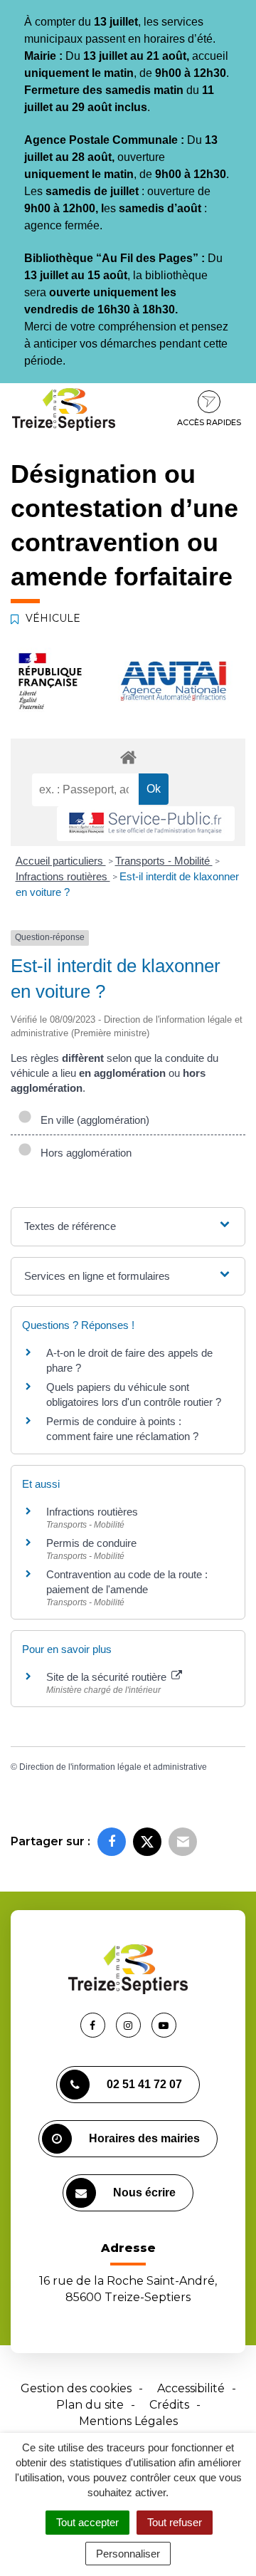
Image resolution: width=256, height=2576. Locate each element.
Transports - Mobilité (164, 861)
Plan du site (90, 2405)
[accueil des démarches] (128, 757)
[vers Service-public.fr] (146, 824)
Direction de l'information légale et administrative (113, 1767)
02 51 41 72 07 (144, 2084)
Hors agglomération (83, 1153)
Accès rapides (209, 422)
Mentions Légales (128, 2421)
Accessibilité (191, 2388)
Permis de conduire (91, 1543)
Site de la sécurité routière (108, 1677)
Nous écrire (144, 2192)
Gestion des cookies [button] (76, 2388)
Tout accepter (87, 2522)
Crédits (169, 2405)
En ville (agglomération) (92, 1120)
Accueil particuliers (61, 861)
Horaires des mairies (144, 2138)
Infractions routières (63, 876)
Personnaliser (128, 2554)
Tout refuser (175, 2522)
